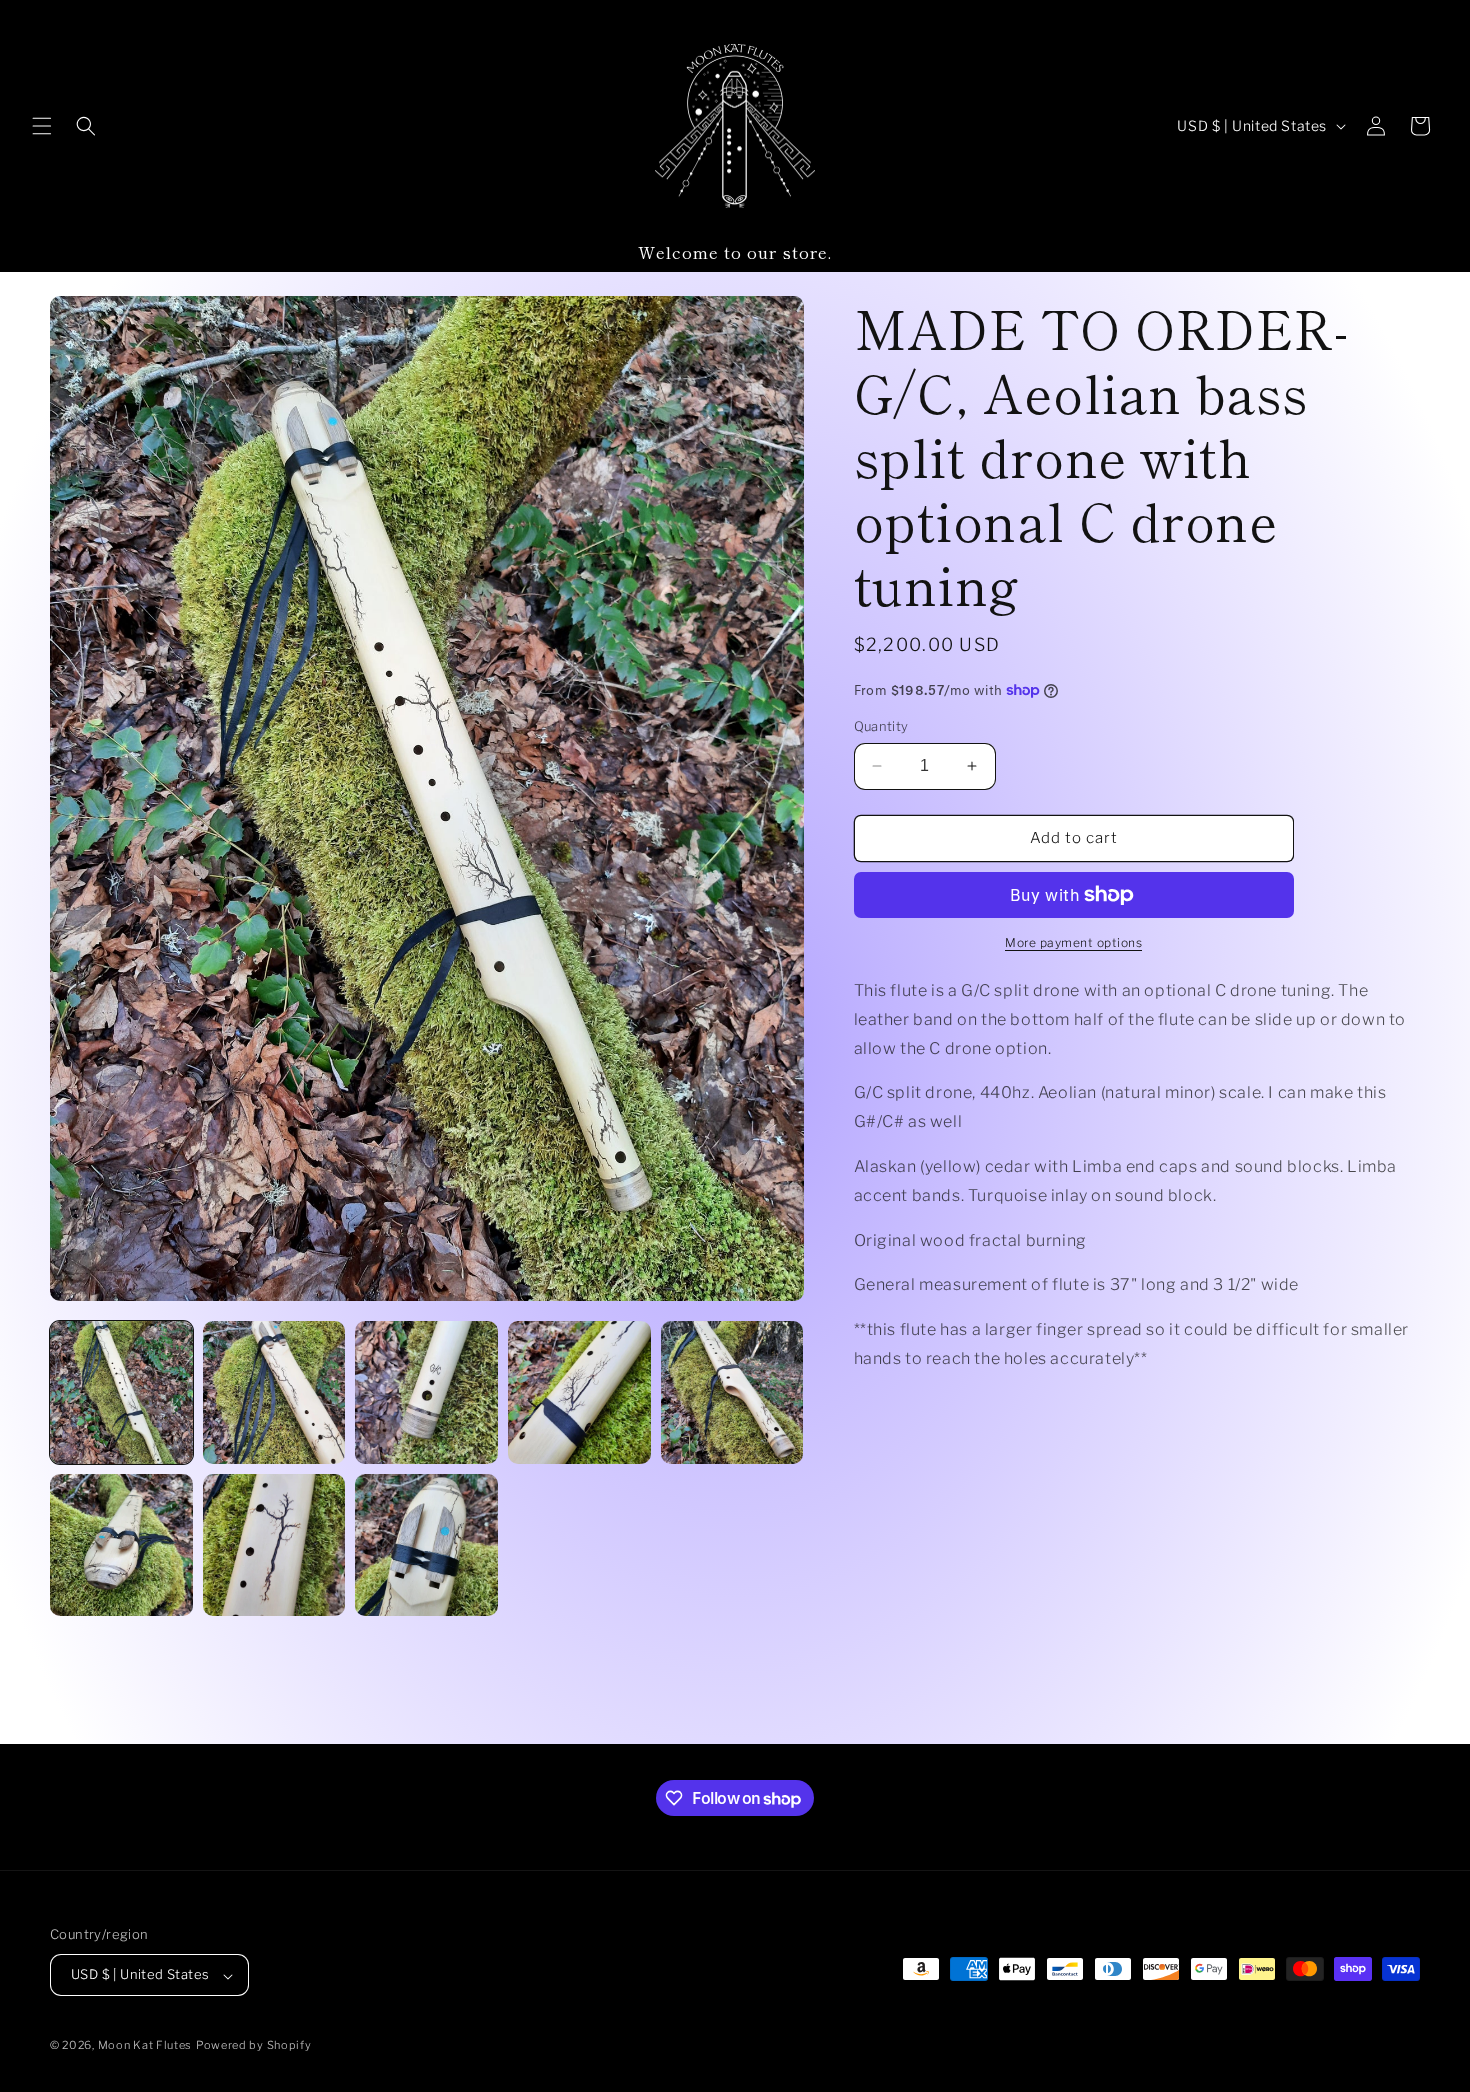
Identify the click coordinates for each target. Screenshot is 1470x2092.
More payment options (1073, 942)
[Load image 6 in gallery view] (121, 1545)
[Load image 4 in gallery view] (579, 1392)
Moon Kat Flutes (145, 2046)
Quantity (881, 726)
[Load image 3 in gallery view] (426, 1392)
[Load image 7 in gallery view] (274, 1545)
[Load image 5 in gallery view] (732, 1392)
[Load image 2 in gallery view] (274, 1392)
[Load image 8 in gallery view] (426, 1545)
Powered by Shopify (254, 2046)
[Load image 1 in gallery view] (121, 1392)
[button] (42, 126)
